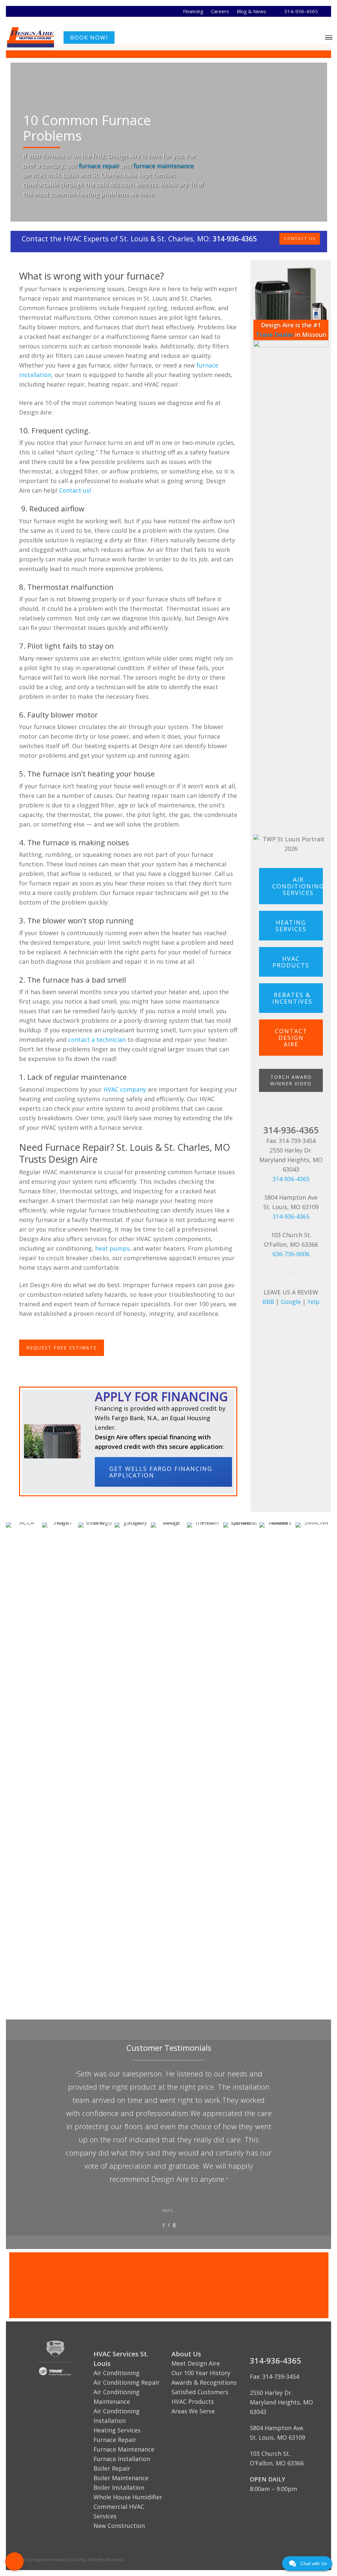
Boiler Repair (112, 2468)
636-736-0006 (291, 1254)
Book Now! (89, 37)
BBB (268, 1302)
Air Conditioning (117, 2373)
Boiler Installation (119, 2487)
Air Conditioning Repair (127, 2382)
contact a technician (97, 1040)
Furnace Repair (115, 2440)
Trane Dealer (275, 335)
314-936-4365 (301, 11)
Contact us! (75, 490)
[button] (14, 2562)
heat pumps (112, 1248)
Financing (193, 11)
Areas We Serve (193, 2411)
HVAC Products (193, 2401)
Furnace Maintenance (124, 2449)
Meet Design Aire (196, 2363)
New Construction (119, 2526)
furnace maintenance (163, 166)
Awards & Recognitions (204, 2382)
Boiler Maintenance (121, 2478)
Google (291, 1302)
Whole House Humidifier (128, 2497)
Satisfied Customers (200, 2392)
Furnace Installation (122, 2459)
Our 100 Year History (201, 2373)
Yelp (313, 1302)
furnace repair (99, 166)
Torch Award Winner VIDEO (291, 1080)
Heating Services (117, 2430)
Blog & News (251, 11)
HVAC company (125, 1089)
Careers (220, 11)
